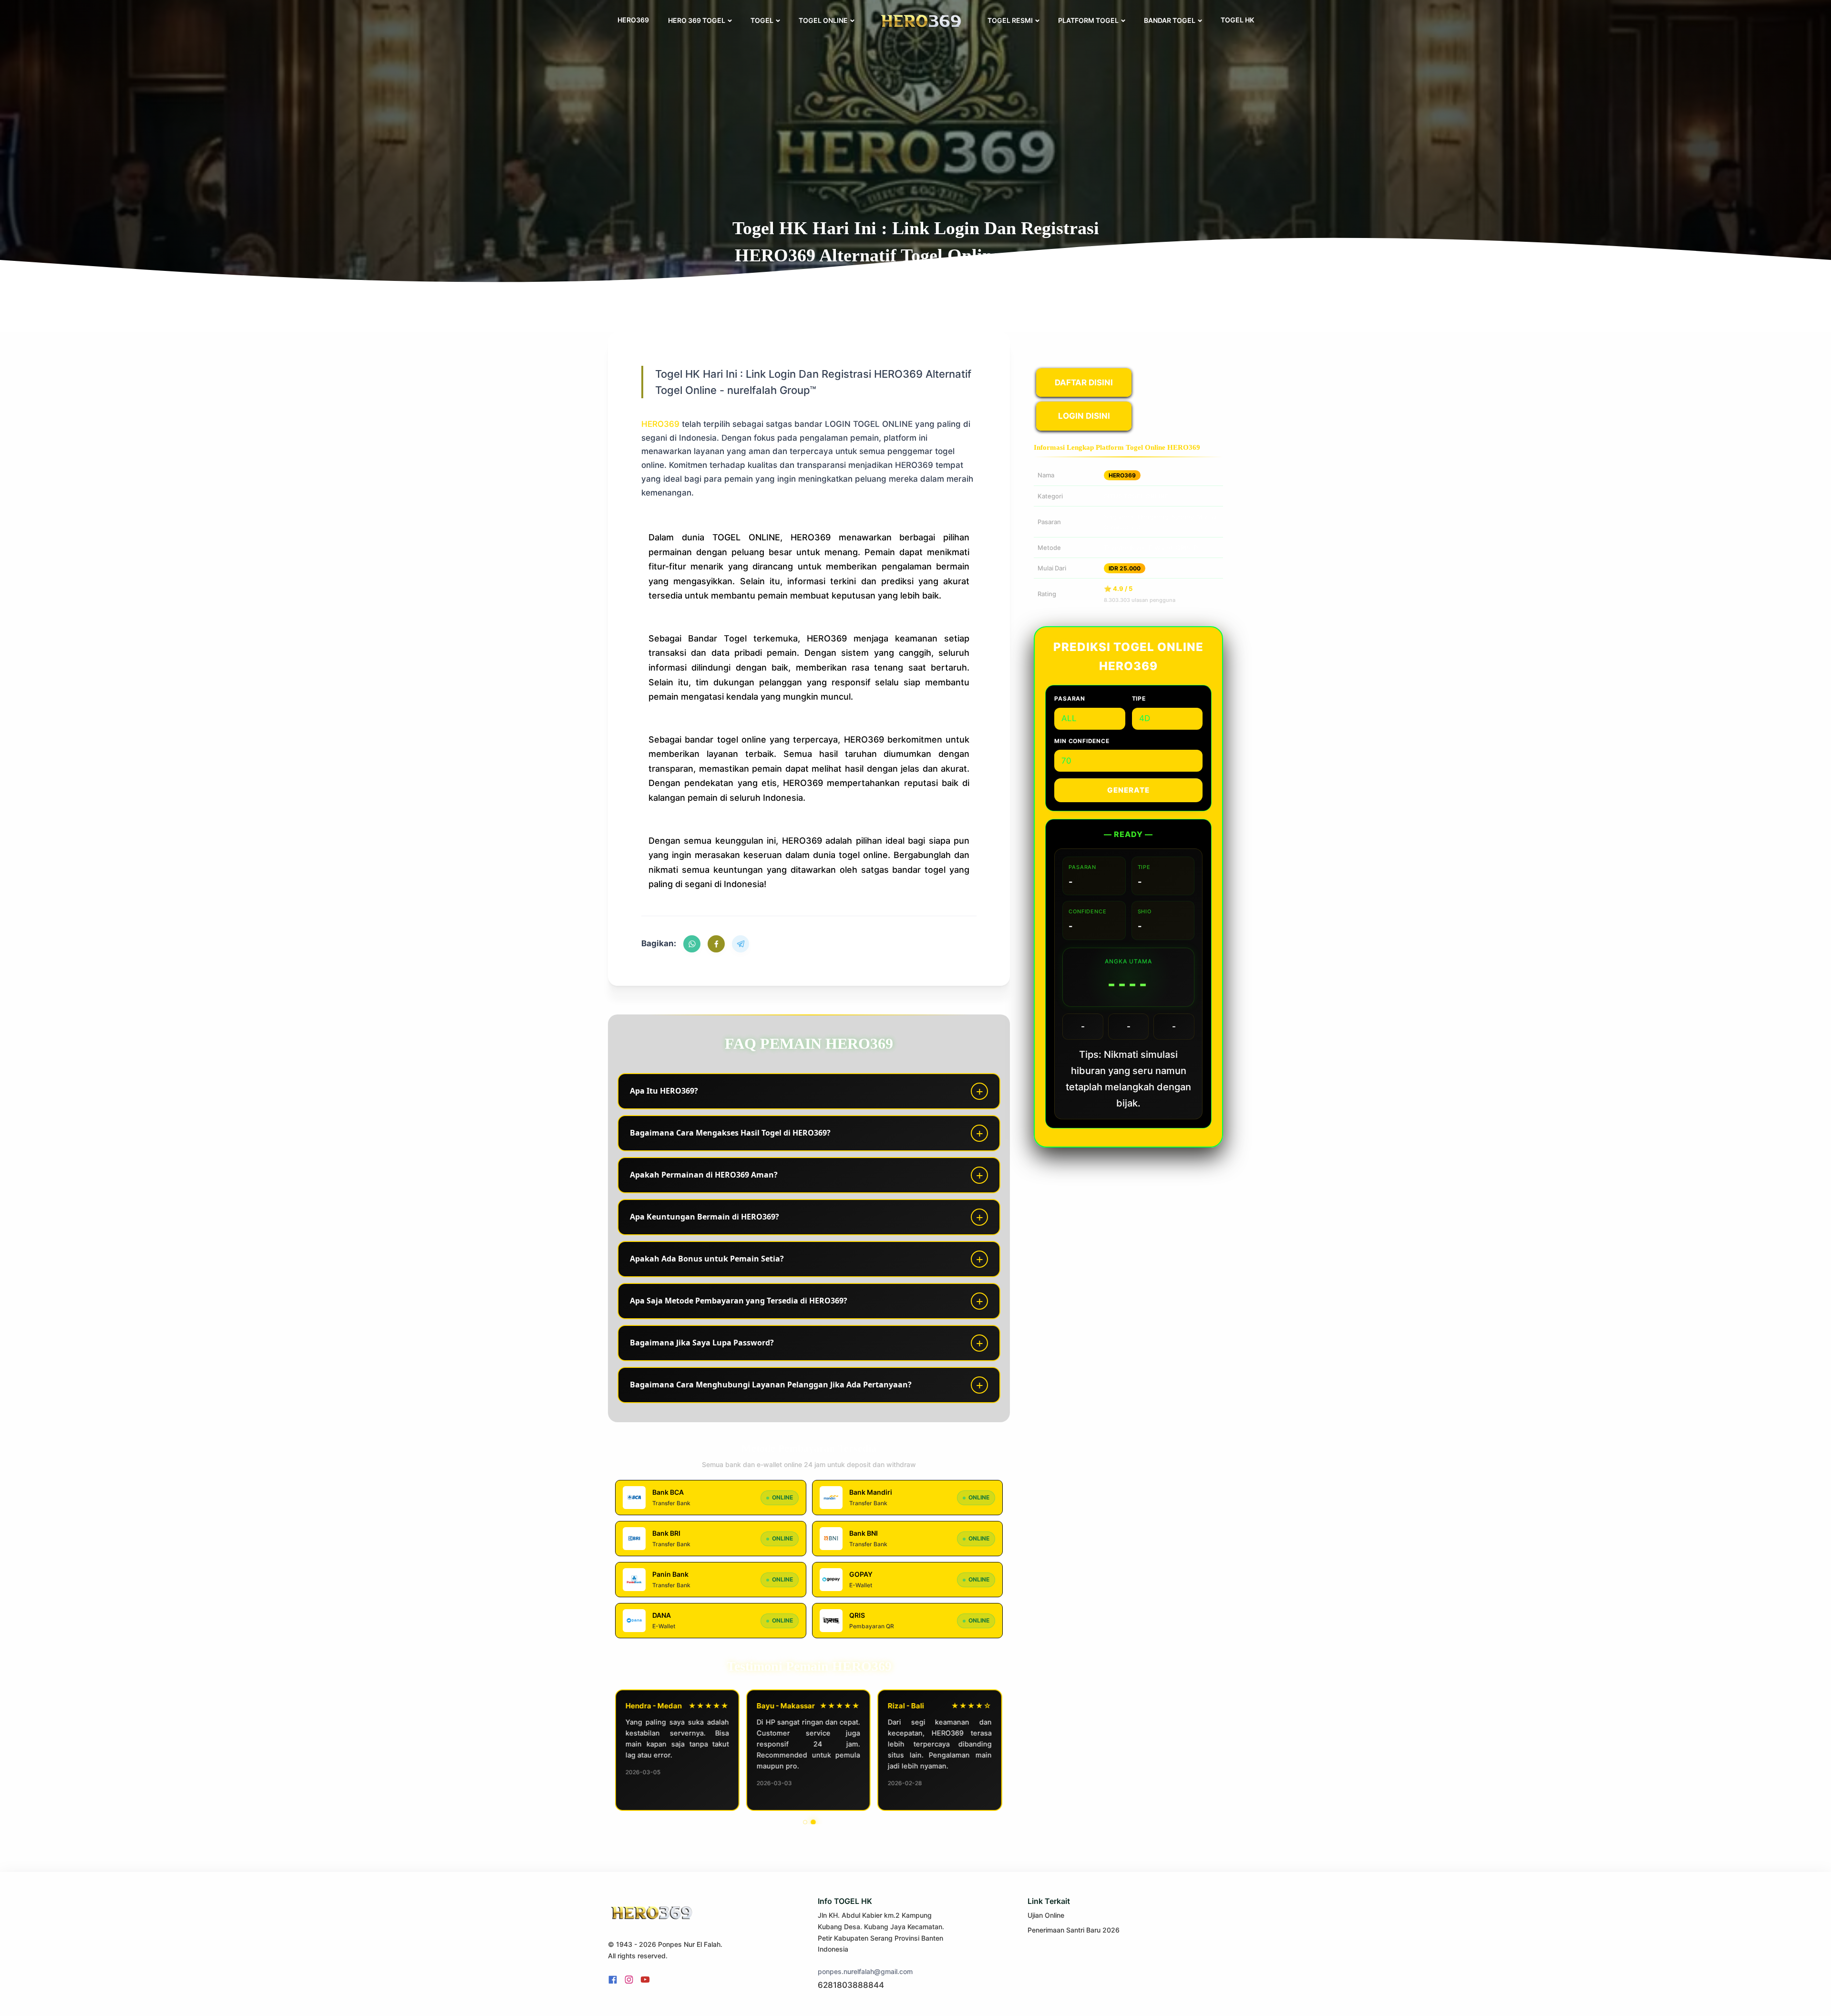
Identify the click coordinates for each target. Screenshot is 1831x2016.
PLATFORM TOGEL (1088, 20)
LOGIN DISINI (1084, 416)
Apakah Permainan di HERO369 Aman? (704, 1175)
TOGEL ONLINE (823, 20)
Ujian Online (1046, 1915)
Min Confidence (1082, 741)
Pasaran (1070, 698)
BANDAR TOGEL (1170, 20)
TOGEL (762, 20)
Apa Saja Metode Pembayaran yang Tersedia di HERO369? (739, 1301)
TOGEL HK (1237, 20)
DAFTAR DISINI (1084, 383)
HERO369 (633, 20)
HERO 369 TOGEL (697, 20)
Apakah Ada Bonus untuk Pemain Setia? (707, 1259)
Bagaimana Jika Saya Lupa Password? (702, 1343)
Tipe (1139, 698)
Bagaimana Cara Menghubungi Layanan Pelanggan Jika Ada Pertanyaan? (771, 1385)
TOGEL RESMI (1010, 20)
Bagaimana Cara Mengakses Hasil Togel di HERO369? (730, 1133)
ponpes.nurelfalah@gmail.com (865, 1971)
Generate (1128, 790)
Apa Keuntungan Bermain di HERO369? (705, 1217)
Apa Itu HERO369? (664, 1091)
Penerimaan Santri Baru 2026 (1074, 1930)
